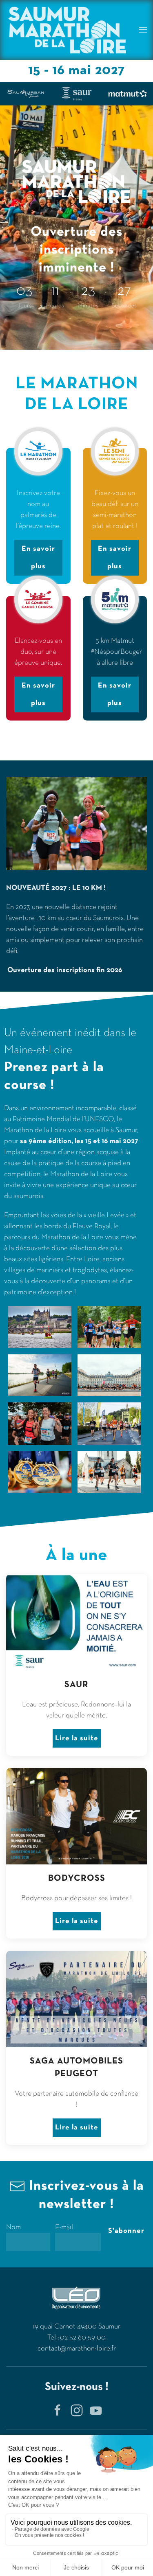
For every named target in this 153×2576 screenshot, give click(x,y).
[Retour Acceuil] (67, 30)
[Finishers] (127, 94)
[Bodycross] (76, 94)
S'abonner (126, 2231)
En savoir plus (38, 558)
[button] (143, 30)
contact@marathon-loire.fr (77, 2349)
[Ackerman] (25, 94)
